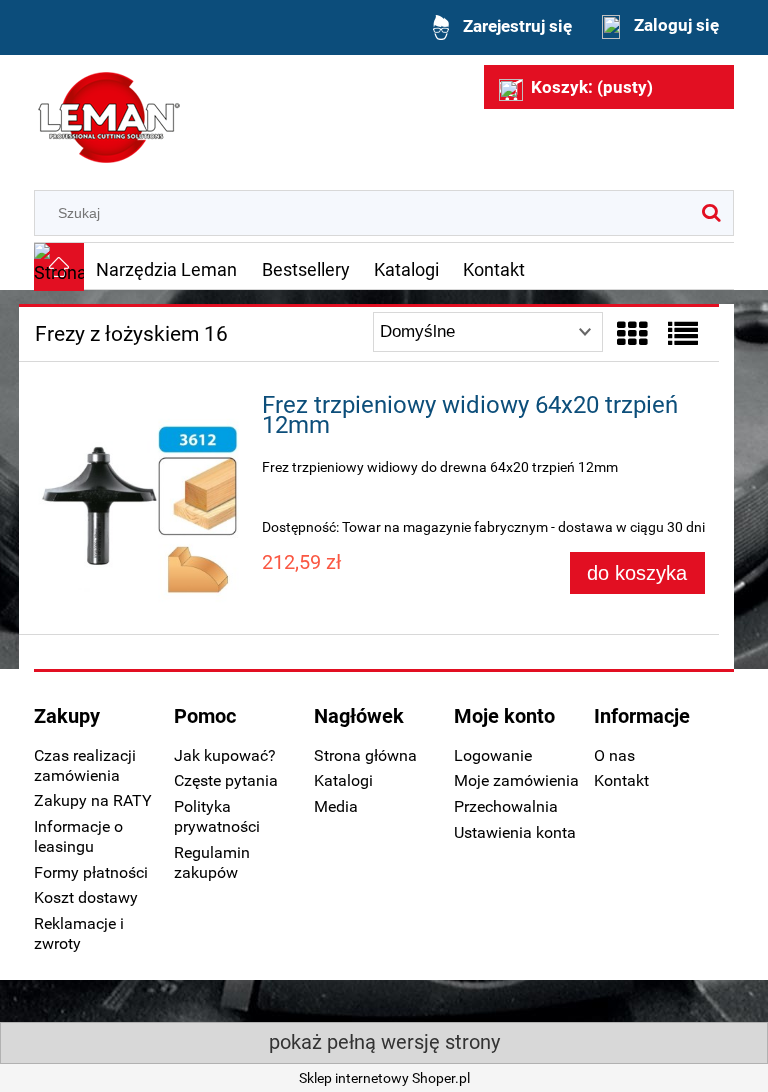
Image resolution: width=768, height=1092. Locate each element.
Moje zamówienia (516, 780)
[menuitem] (166, 268)
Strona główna (365, 755)
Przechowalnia (506, 806)
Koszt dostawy (86, 897)
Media (336, 806)
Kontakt (621, 780)
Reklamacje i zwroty (79, 933)
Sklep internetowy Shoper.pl (384, 1078)
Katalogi (343, 780)
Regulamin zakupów (212, 862)
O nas (614, 755)
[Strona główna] (109, 115)
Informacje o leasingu (78, 836)
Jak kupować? (225, 755)
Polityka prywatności (217, 816)
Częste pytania (226, 780)
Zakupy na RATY (93, 800)
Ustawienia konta (515, 832)
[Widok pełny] (683, 334)
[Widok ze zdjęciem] (632, 334)
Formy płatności (91, 872)
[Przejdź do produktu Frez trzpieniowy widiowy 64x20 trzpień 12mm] (140, 503)
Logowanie (493, 755)
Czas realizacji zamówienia (85, 765)
